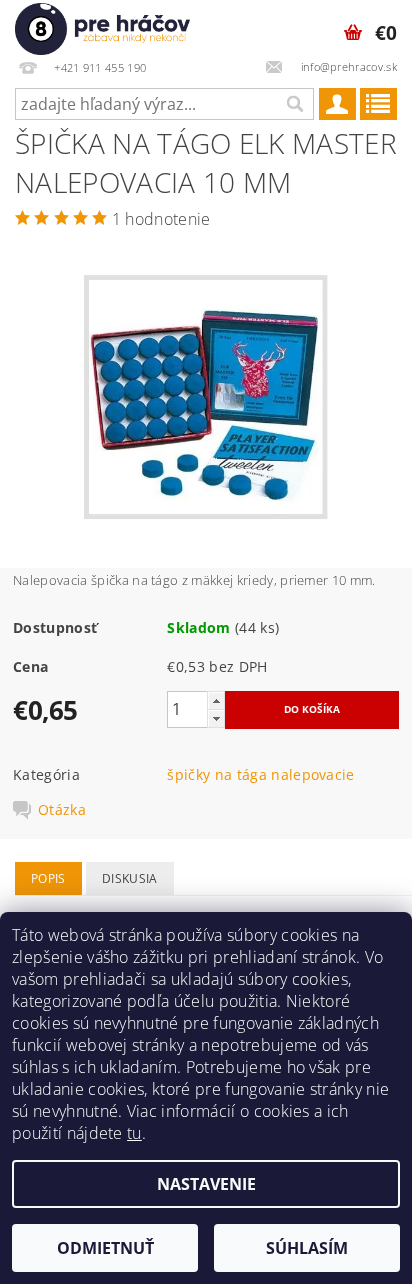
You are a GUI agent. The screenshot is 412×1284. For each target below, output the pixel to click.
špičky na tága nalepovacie (260, 774)
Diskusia (130, 878)
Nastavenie (206, 1184)
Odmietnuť (105, 1248)
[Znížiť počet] (216, 718)
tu (134, 1133)
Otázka (62, 810)
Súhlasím (307, 1248)
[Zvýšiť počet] (216, 700)
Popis (48, 878)
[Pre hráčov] (102, 26)
